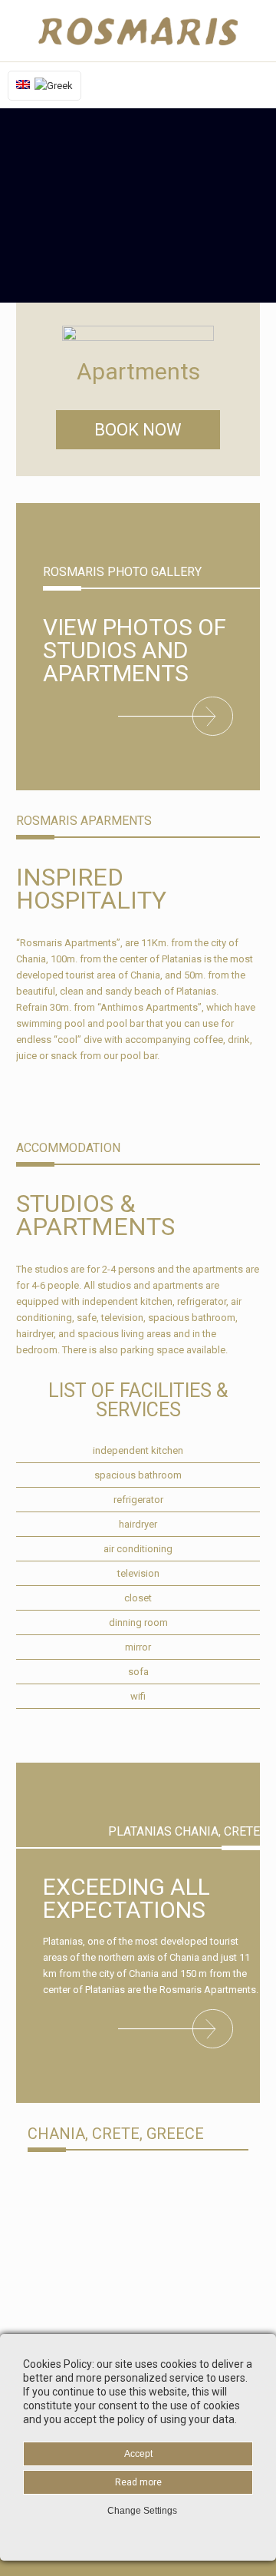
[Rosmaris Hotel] (138, 31)
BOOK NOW (138, 430)
